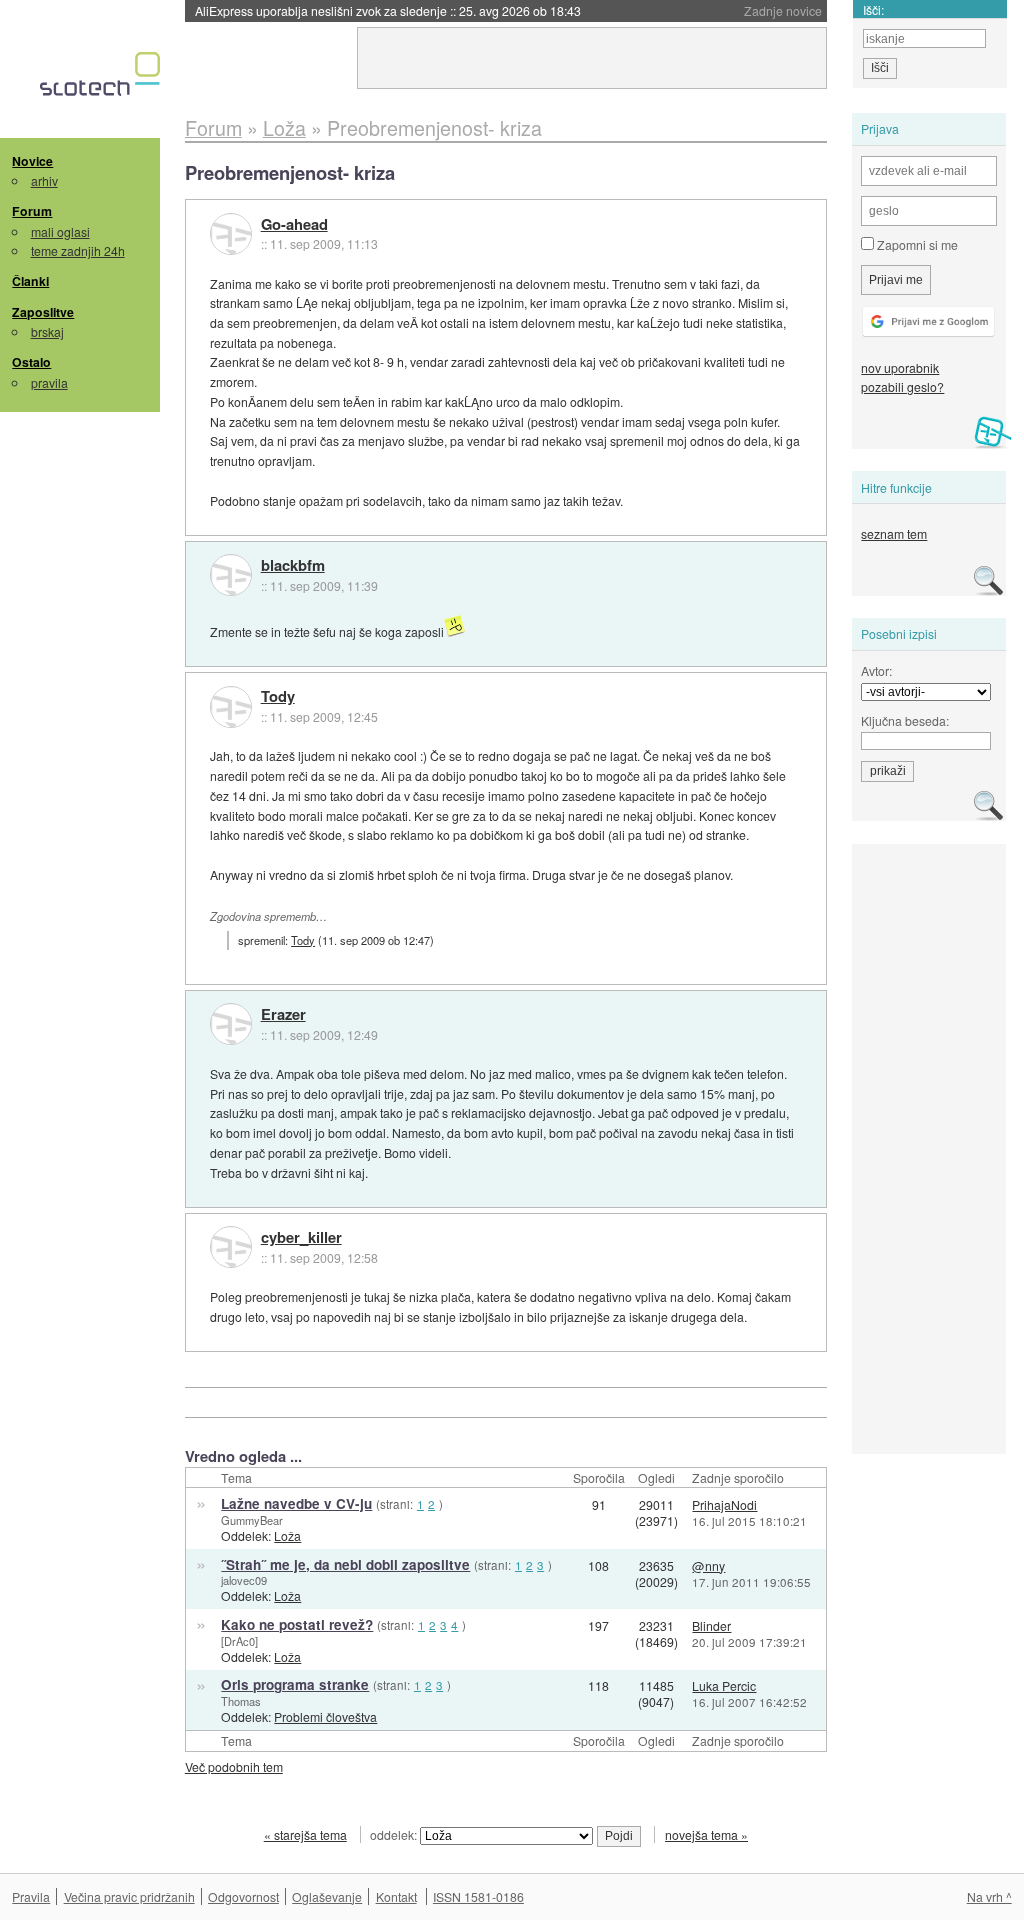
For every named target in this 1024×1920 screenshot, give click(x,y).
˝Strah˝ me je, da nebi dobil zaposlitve (345, 1564)
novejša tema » (706, 1834)
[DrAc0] (239, 1641)
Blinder (711, 1625)
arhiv (44, 180)
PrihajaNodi (724, 1504)
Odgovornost (243, 1896)
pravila (49, 382)
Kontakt (396, 1896)
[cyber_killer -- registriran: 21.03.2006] (231, 1247)
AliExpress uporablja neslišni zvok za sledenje (388, 10)
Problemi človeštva (325, 1716)
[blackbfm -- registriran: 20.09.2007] (231, 575)
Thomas (241, 1701)
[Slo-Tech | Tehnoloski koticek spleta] (102, 79)
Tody (278, 697)
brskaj (47, 331)
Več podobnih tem (234, 1766)
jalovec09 (244, 1580)
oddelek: (395, 1834)
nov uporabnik (900, 367)
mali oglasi (60, 231)
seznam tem (894, 533)
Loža (287, 1535)
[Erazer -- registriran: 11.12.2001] (231, 1024)
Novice (32, 161)
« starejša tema (305, 1834)
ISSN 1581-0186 (478, 1896)
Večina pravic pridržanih (129, 1896)
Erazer (283, 1015)
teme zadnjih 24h (78, 250)
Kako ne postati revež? (297, 1624)
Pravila (31, 1896)
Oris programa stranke (295, 1684)
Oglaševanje (327, 1896)
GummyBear (252, 1520)
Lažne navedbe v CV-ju (296, 1503)
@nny (708, 1565)
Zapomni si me (916, 244)
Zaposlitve (43, 312)
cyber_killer (301, 1238)
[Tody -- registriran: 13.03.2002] (231, 707)
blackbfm (293, 566)
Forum (32, 211)
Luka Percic (724, 1685)
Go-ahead (294, 225)
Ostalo (31, 362)
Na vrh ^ (989, 1896)
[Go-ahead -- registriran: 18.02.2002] (231, 234)
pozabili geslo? (902, 386)
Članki (30, 281)
